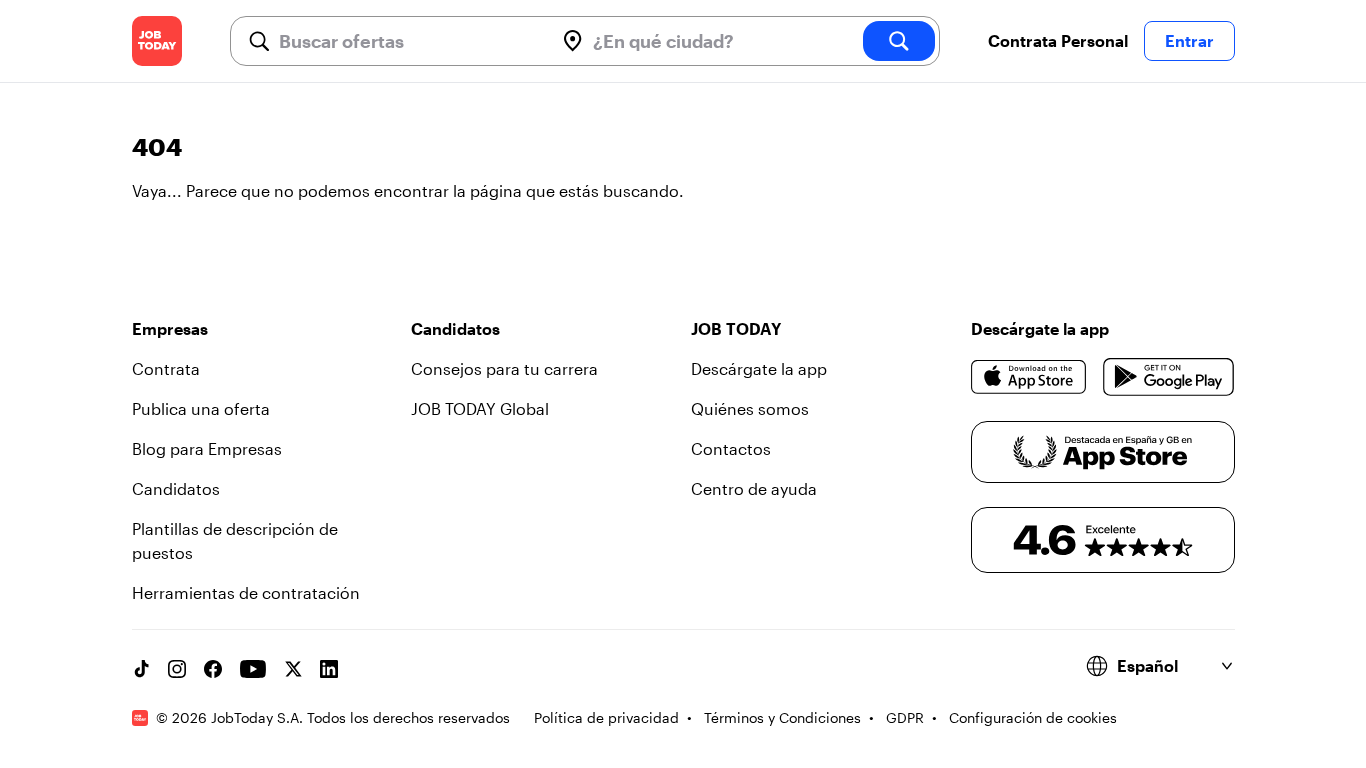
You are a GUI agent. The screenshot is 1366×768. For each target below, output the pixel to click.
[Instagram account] (177, 669)
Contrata (166, 368)
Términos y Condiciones (782, 717)
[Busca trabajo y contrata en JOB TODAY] (157, 41)
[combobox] (408, 41)
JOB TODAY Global (480, 408)
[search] (899, 41)
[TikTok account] (141, 669)
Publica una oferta (201, 408)
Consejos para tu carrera (504, 368)
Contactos (731, 448)
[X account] (293, 669)
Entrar (1189, 40)
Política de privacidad (606, 717)
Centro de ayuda (754, 488)
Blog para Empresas (207, 448)
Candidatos (176, 488)
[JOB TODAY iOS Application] (1029, 377)
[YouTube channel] (253, 669)
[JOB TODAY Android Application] (1168, 377)
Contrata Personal (1058, 40)
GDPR (905, 717)
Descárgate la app (759, 368)
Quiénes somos (750, 408)
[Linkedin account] (329, 669)
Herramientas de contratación (246, 592)
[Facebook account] (213, 669)
